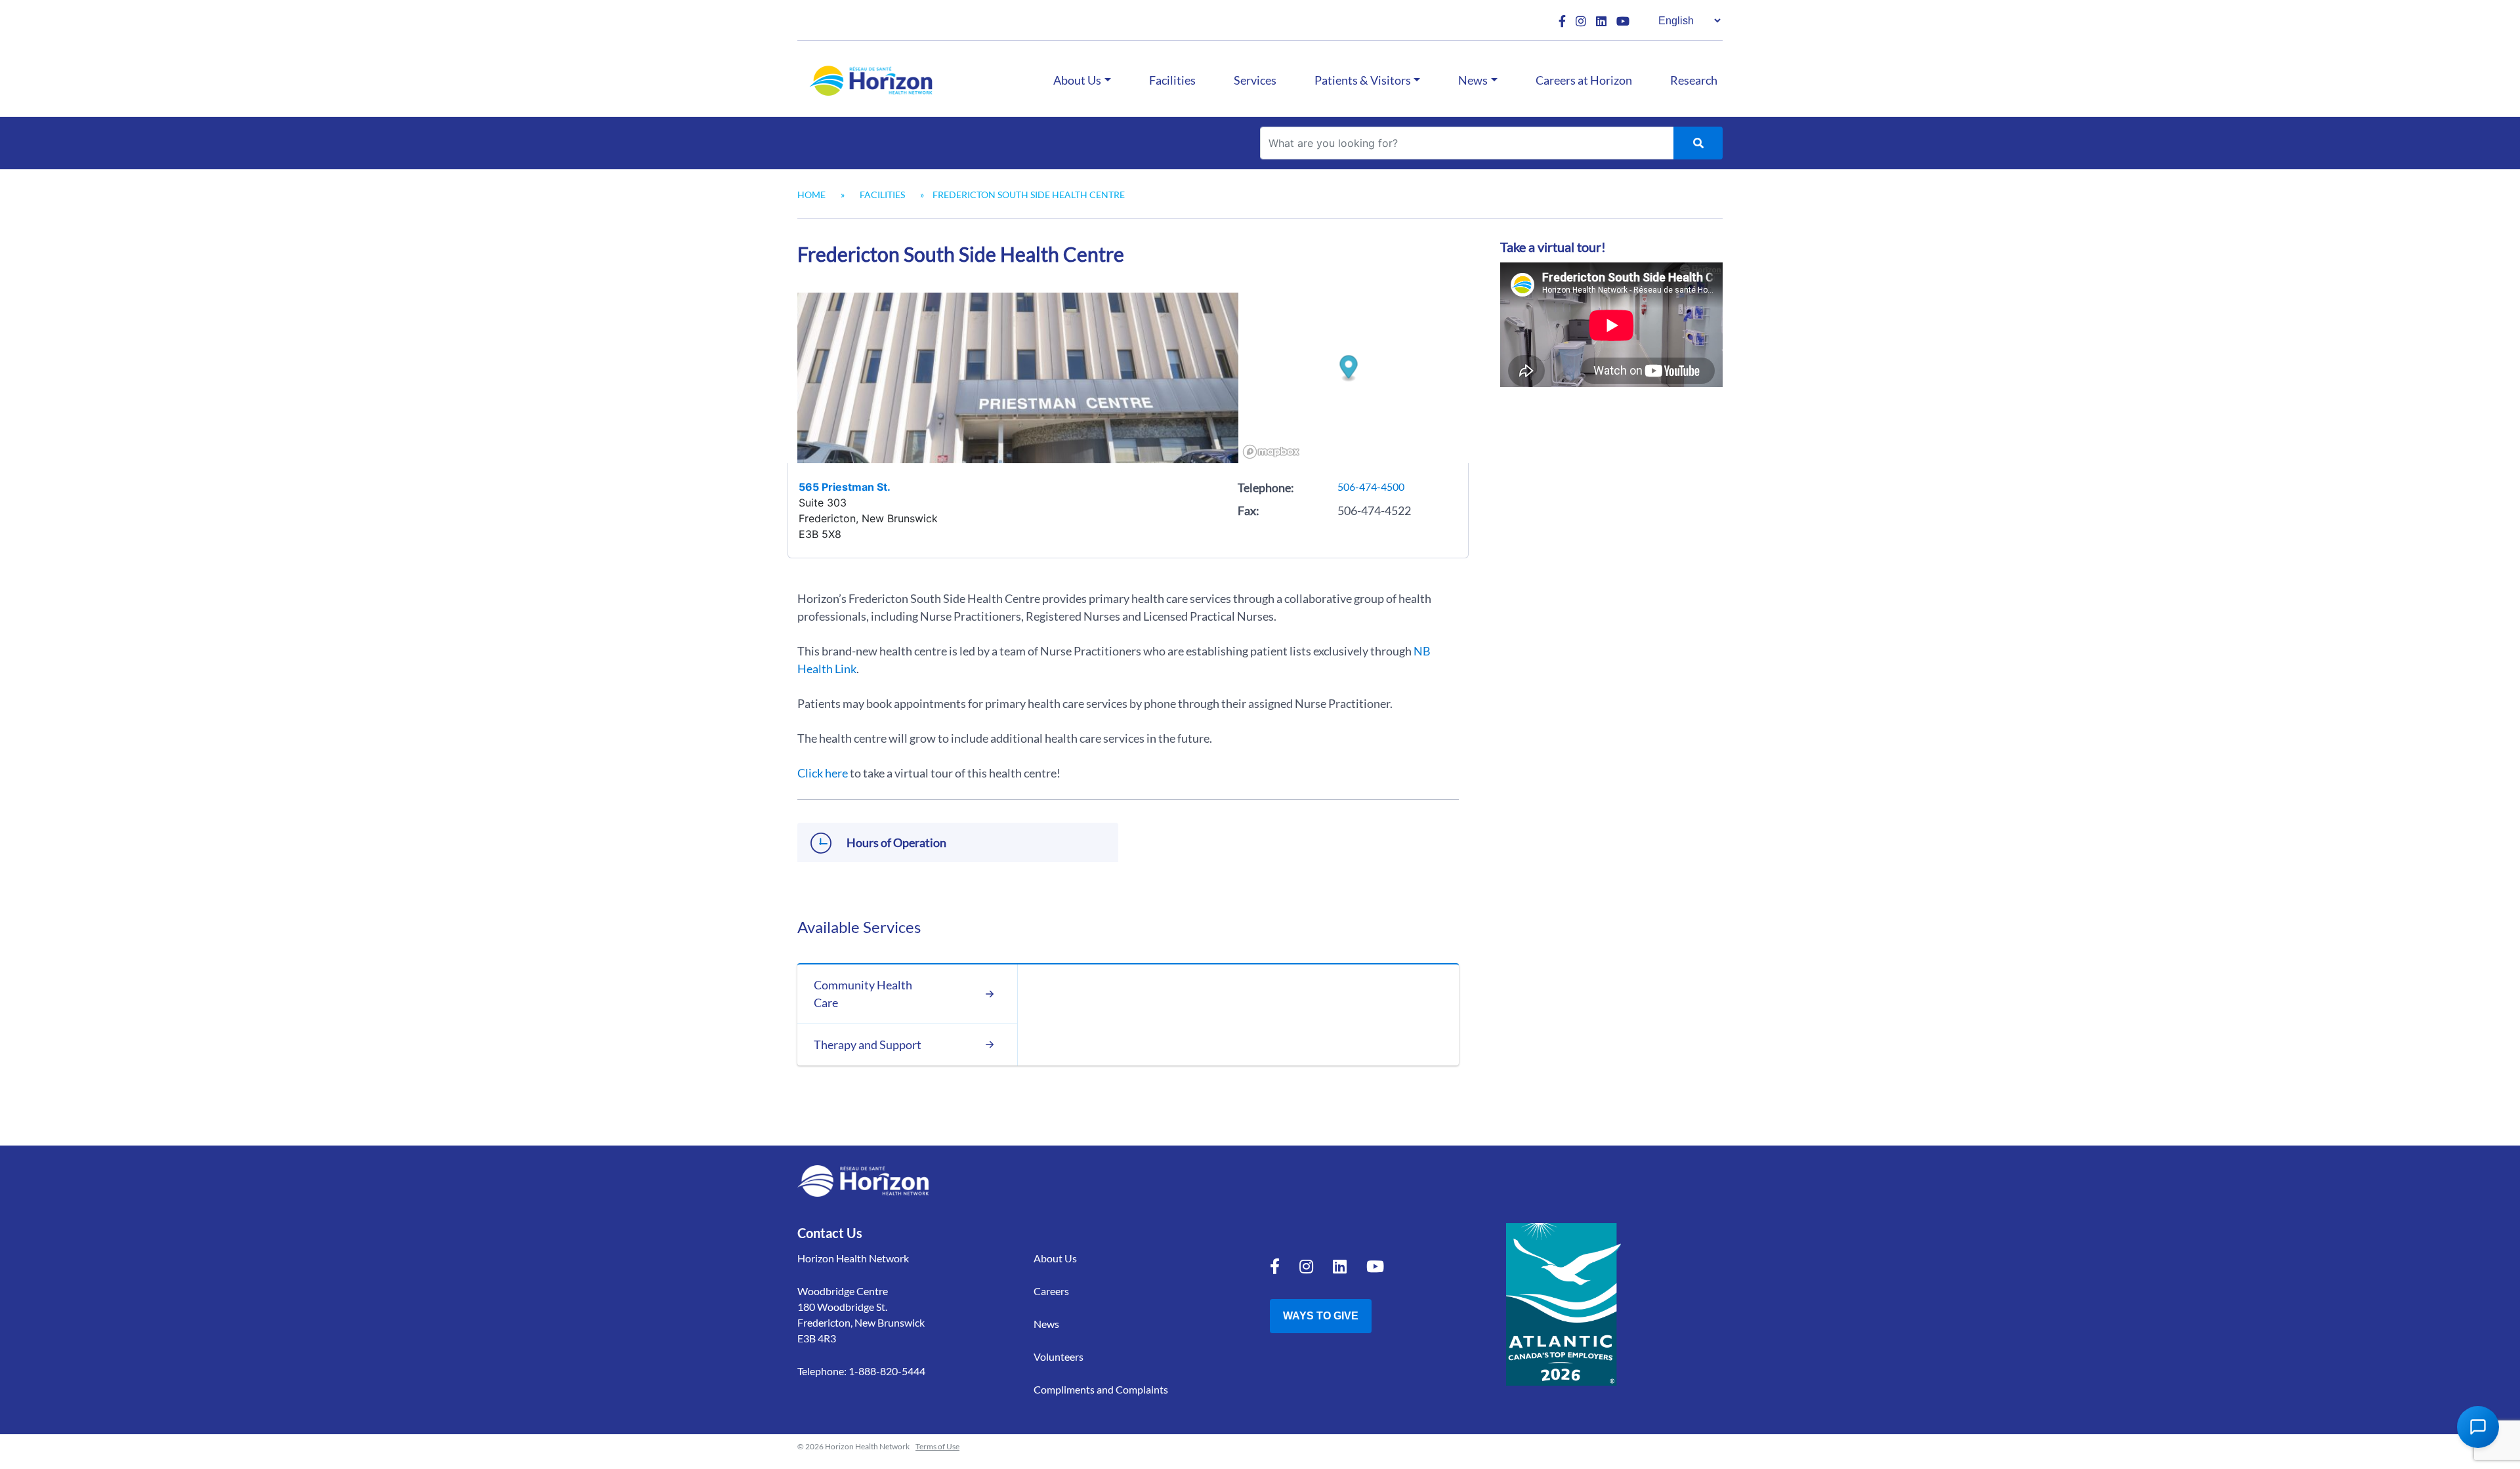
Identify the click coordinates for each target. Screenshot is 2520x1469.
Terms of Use (937, 1446)
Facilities (1172, 80)
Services (1255, 80)
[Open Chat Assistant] (2478, 1427)
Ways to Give (1321, 1316)
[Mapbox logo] (1271, 452)
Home (811, 195)
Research (1694, 80)
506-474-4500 (1371, 486)
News (1473, 80)
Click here (823, 773)
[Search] (1698, 143)
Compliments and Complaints (1101, 1389)
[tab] (907, 994)
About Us (1077, 80)
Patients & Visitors (1363, 80)
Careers (1051, 1291)
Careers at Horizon (1584, 80)
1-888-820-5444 (887, 1371)
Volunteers (1059, 1356)
